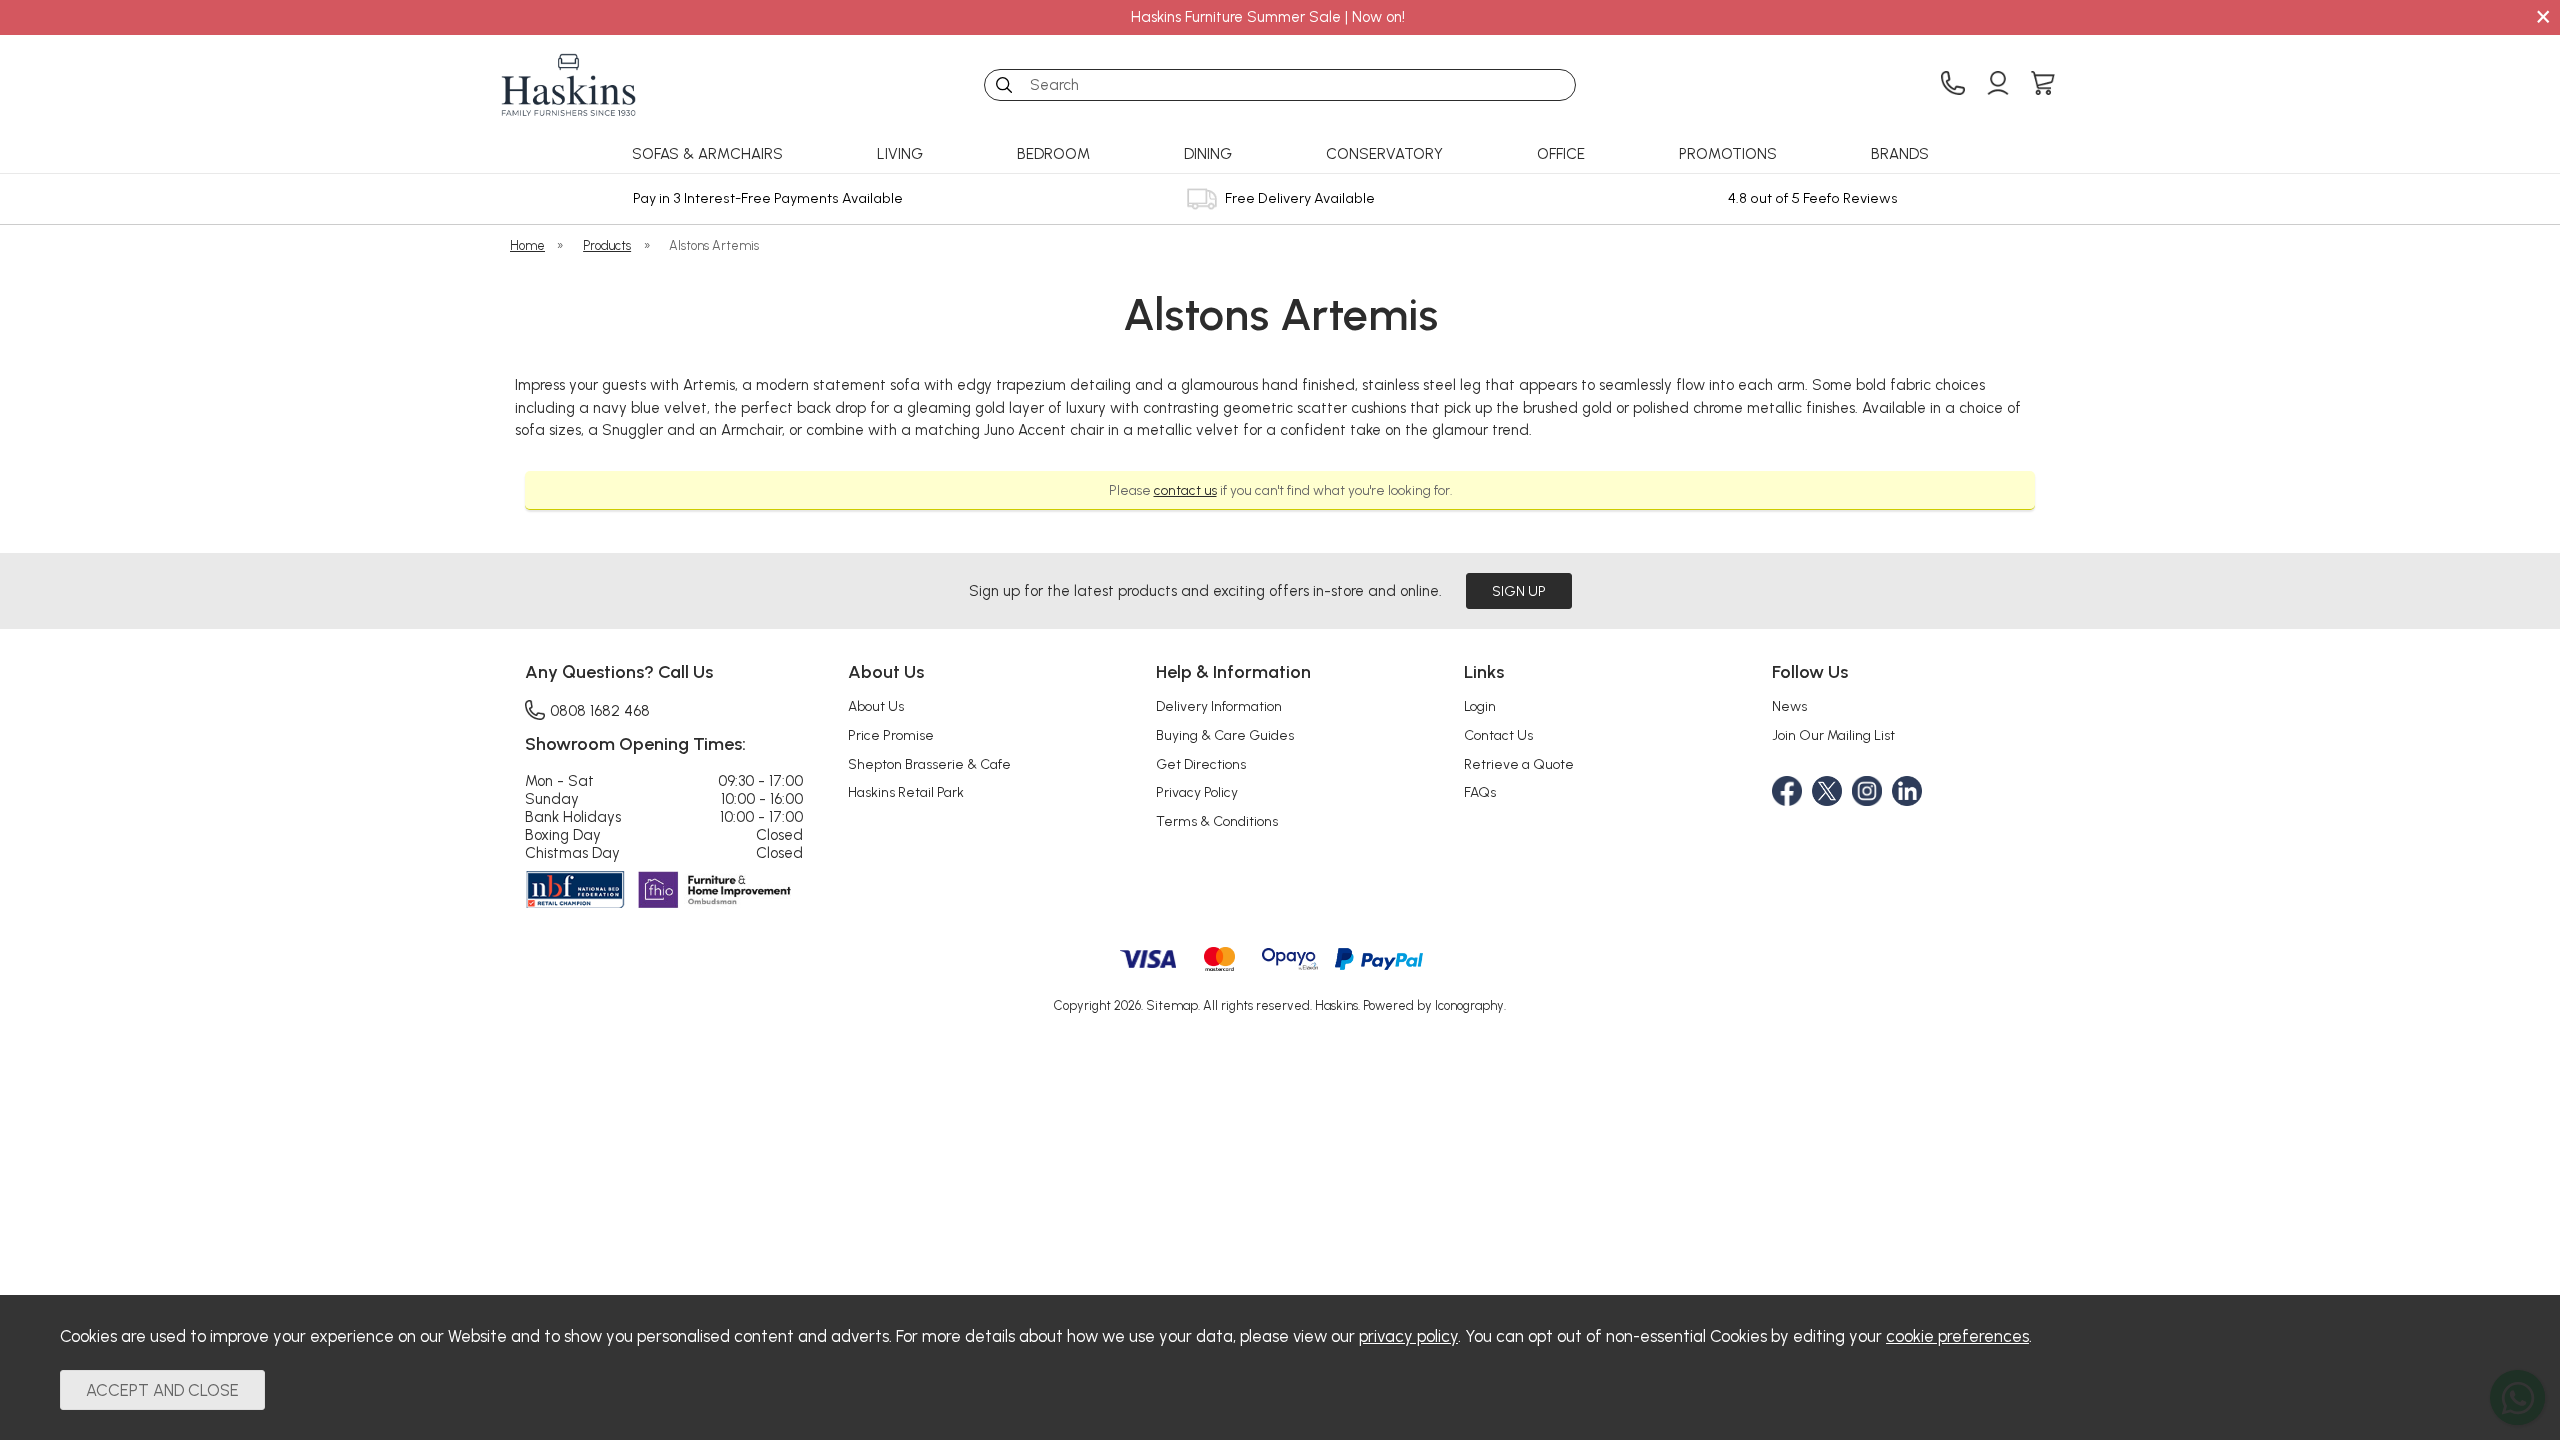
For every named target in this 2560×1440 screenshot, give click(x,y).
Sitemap (1172, 1005)
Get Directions (1201, 764)
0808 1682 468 (600, 710)
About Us (876, 706)
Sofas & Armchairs (707, 154)
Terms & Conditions (1217, 821)
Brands (1900, 154)
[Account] (1998, 85)
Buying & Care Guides (1225, 735)
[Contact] (1953, 85)
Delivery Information (1219, 706)
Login (1480, 706)
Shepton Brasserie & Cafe (929, 764)
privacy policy (1408, 1336)
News (1789, 706)
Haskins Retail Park (906, 792)
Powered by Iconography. (1434, 1005)
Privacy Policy (1197, 792)
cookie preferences (1957, 1336)
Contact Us (1498, 735)
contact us (1185, 490)
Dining (1208, 154)
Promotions (1728, 154)
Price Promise (891, 735)
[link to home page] (569, 85)
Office (1561, 154)
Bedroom (1053, 154)
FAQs (1480, 792)
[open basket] (2043, 85)
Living (900, 154)
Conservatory (1384, 154)
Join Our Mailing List (1833, 735)
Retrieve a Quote (1519, 764)
